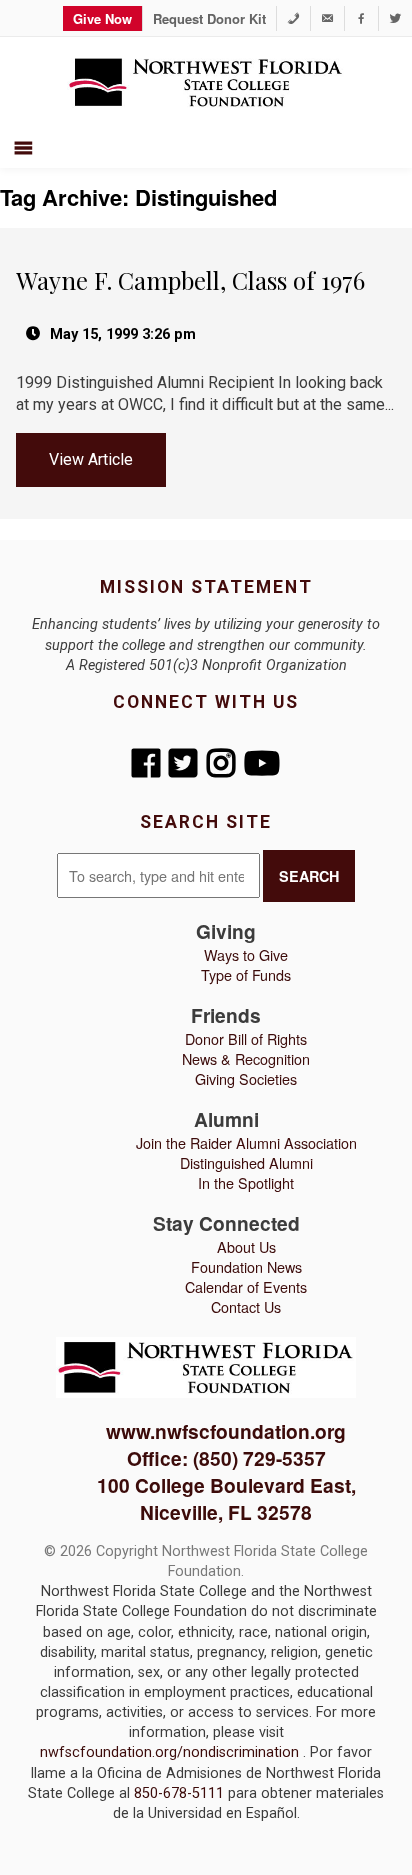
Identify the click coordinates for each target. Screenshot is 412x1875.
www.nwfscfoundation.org (226, 1431)
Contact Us (246, 1306)
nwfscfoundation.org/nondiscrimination (171, 1752)
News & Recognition (246, 1058)
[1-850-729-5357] (293, 18)
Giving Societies (246, 1078)
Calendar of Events (246, 1286)
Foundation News (246, 1266)
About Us (246, 1246)
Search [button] (309, 876)
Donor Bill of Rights (246, 1038)
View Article (91, 459)
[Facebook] (361, 18)
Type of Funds (246, 974)
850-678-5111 (181, 1793)
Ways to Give (246, 954)
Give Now (102, 18)
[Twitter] (395, 18)
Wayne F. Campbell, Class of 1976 (190, 280)
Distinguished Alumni (246, 1162)
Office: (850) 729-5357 (226, 1458)
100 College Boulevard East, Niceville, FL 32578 (226, 1498)
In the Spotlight (246, 1182)
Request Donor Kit (209, 18)
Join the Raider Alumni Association (246, 1142)
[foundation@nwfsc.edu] (327, 18)
